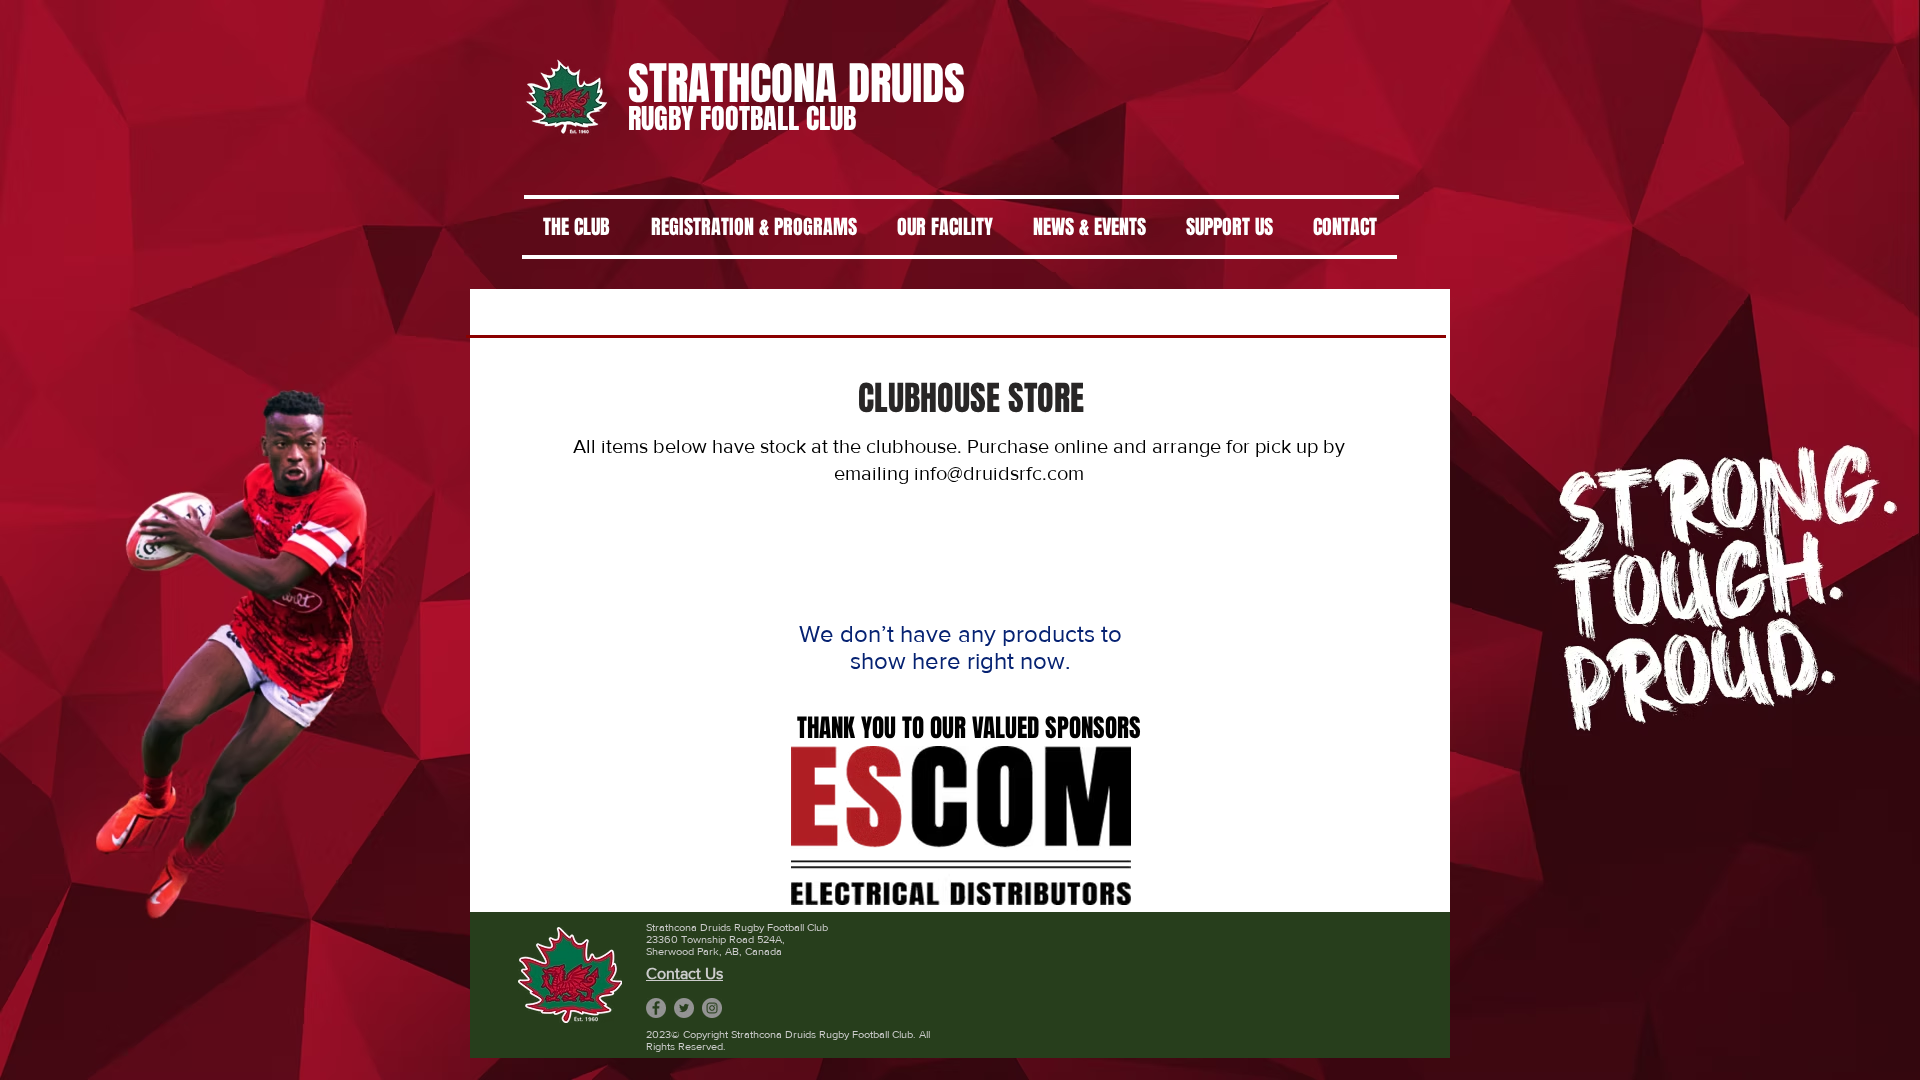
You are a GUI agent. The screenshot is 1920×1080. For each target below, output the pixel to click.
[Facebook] (656, 1008)
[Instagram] (712, 1008)
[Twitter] (684, 1008)
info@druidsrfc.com (999, 473)
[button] (961, 825)
